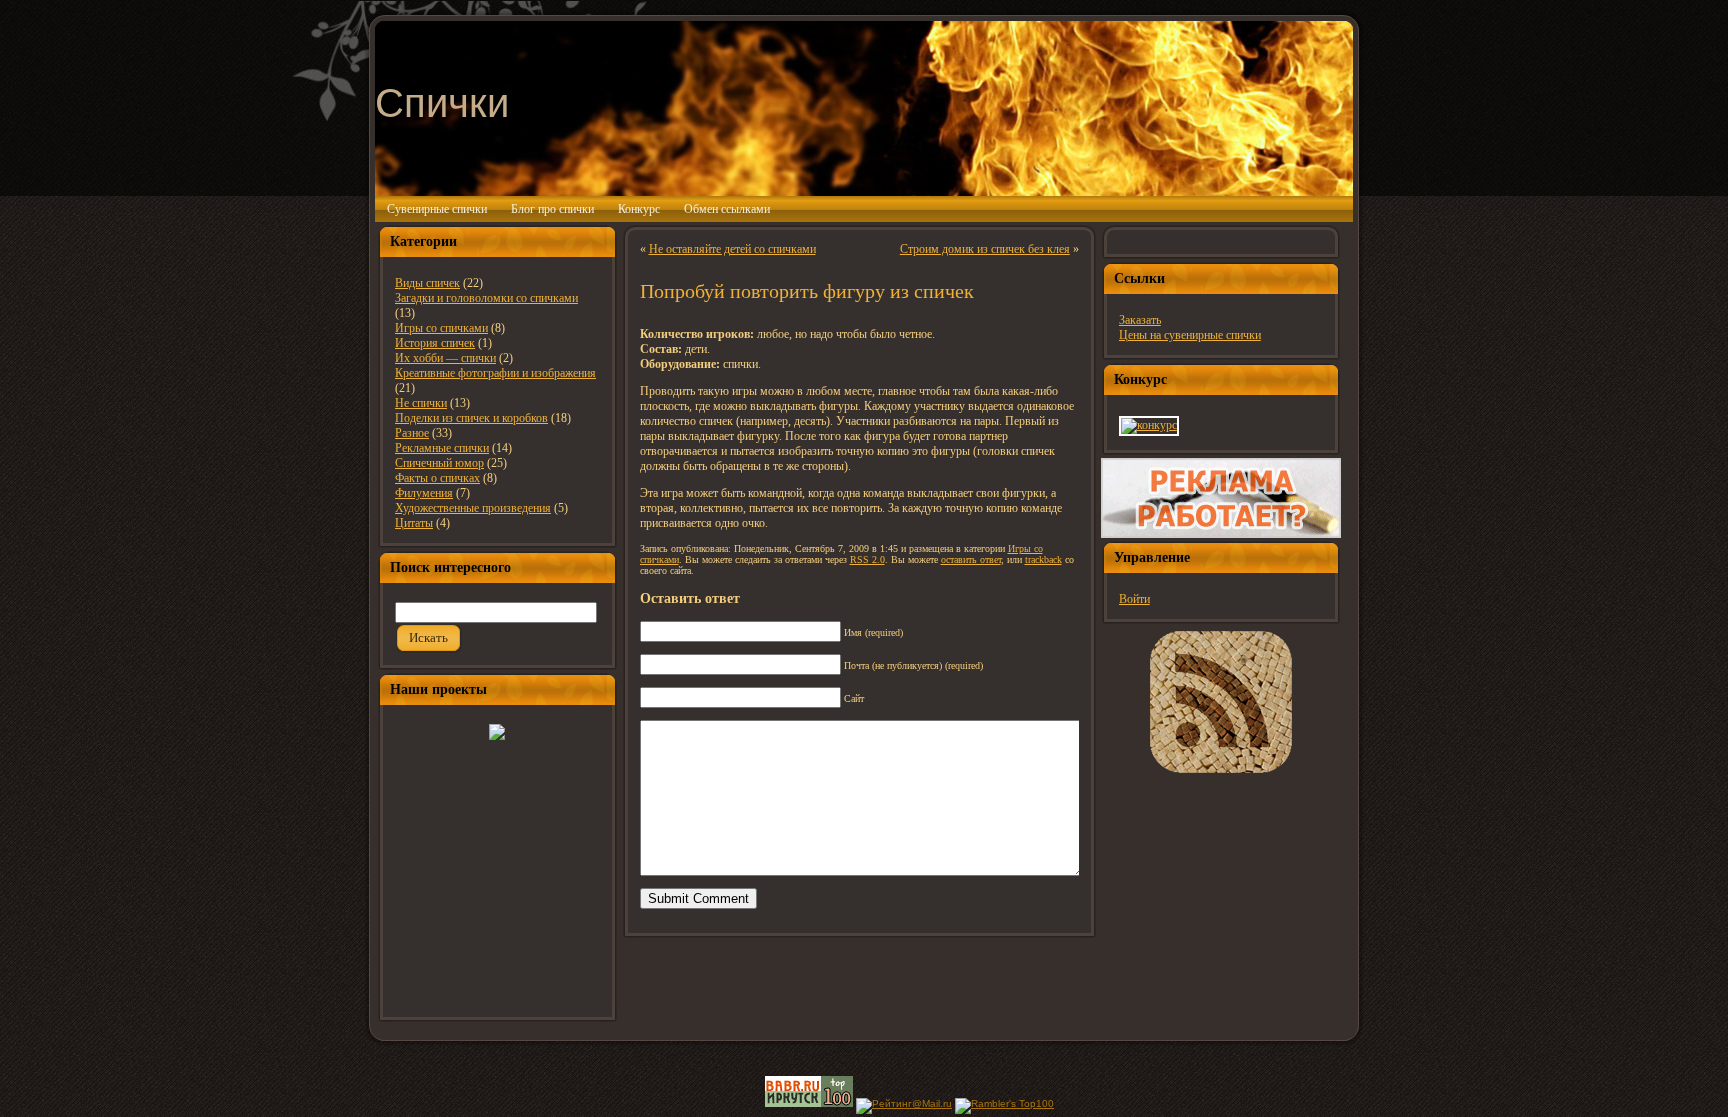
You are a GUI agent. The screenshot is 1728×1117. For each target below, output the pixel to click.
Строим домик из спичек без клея (985, 249)
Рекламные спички (442, 448)
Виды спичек (427, 283)
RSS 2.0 (867, 559)
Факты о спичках (437, 478)
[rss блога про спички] (1221, 702)
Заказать (1140, 320)
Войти (1134, 599)
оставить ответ (971, 559)
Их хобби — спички (445, 358)
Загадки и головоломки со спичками (486, 298)
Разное (412, 433)
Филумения (424, 493)
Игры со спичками (441, 328)
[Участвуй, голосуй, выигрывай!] (1149, 425)
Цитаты (414, 523)
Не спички (421, 403)
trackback (1043, 559)
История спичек (435, 343)
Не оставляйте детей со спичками (732, 249)
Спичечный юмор (439, 463)
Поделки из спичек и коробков (471, 418)
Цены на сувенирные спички (1190, 335)
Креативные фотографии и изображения (495, 373)
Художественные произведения (473, 508)
